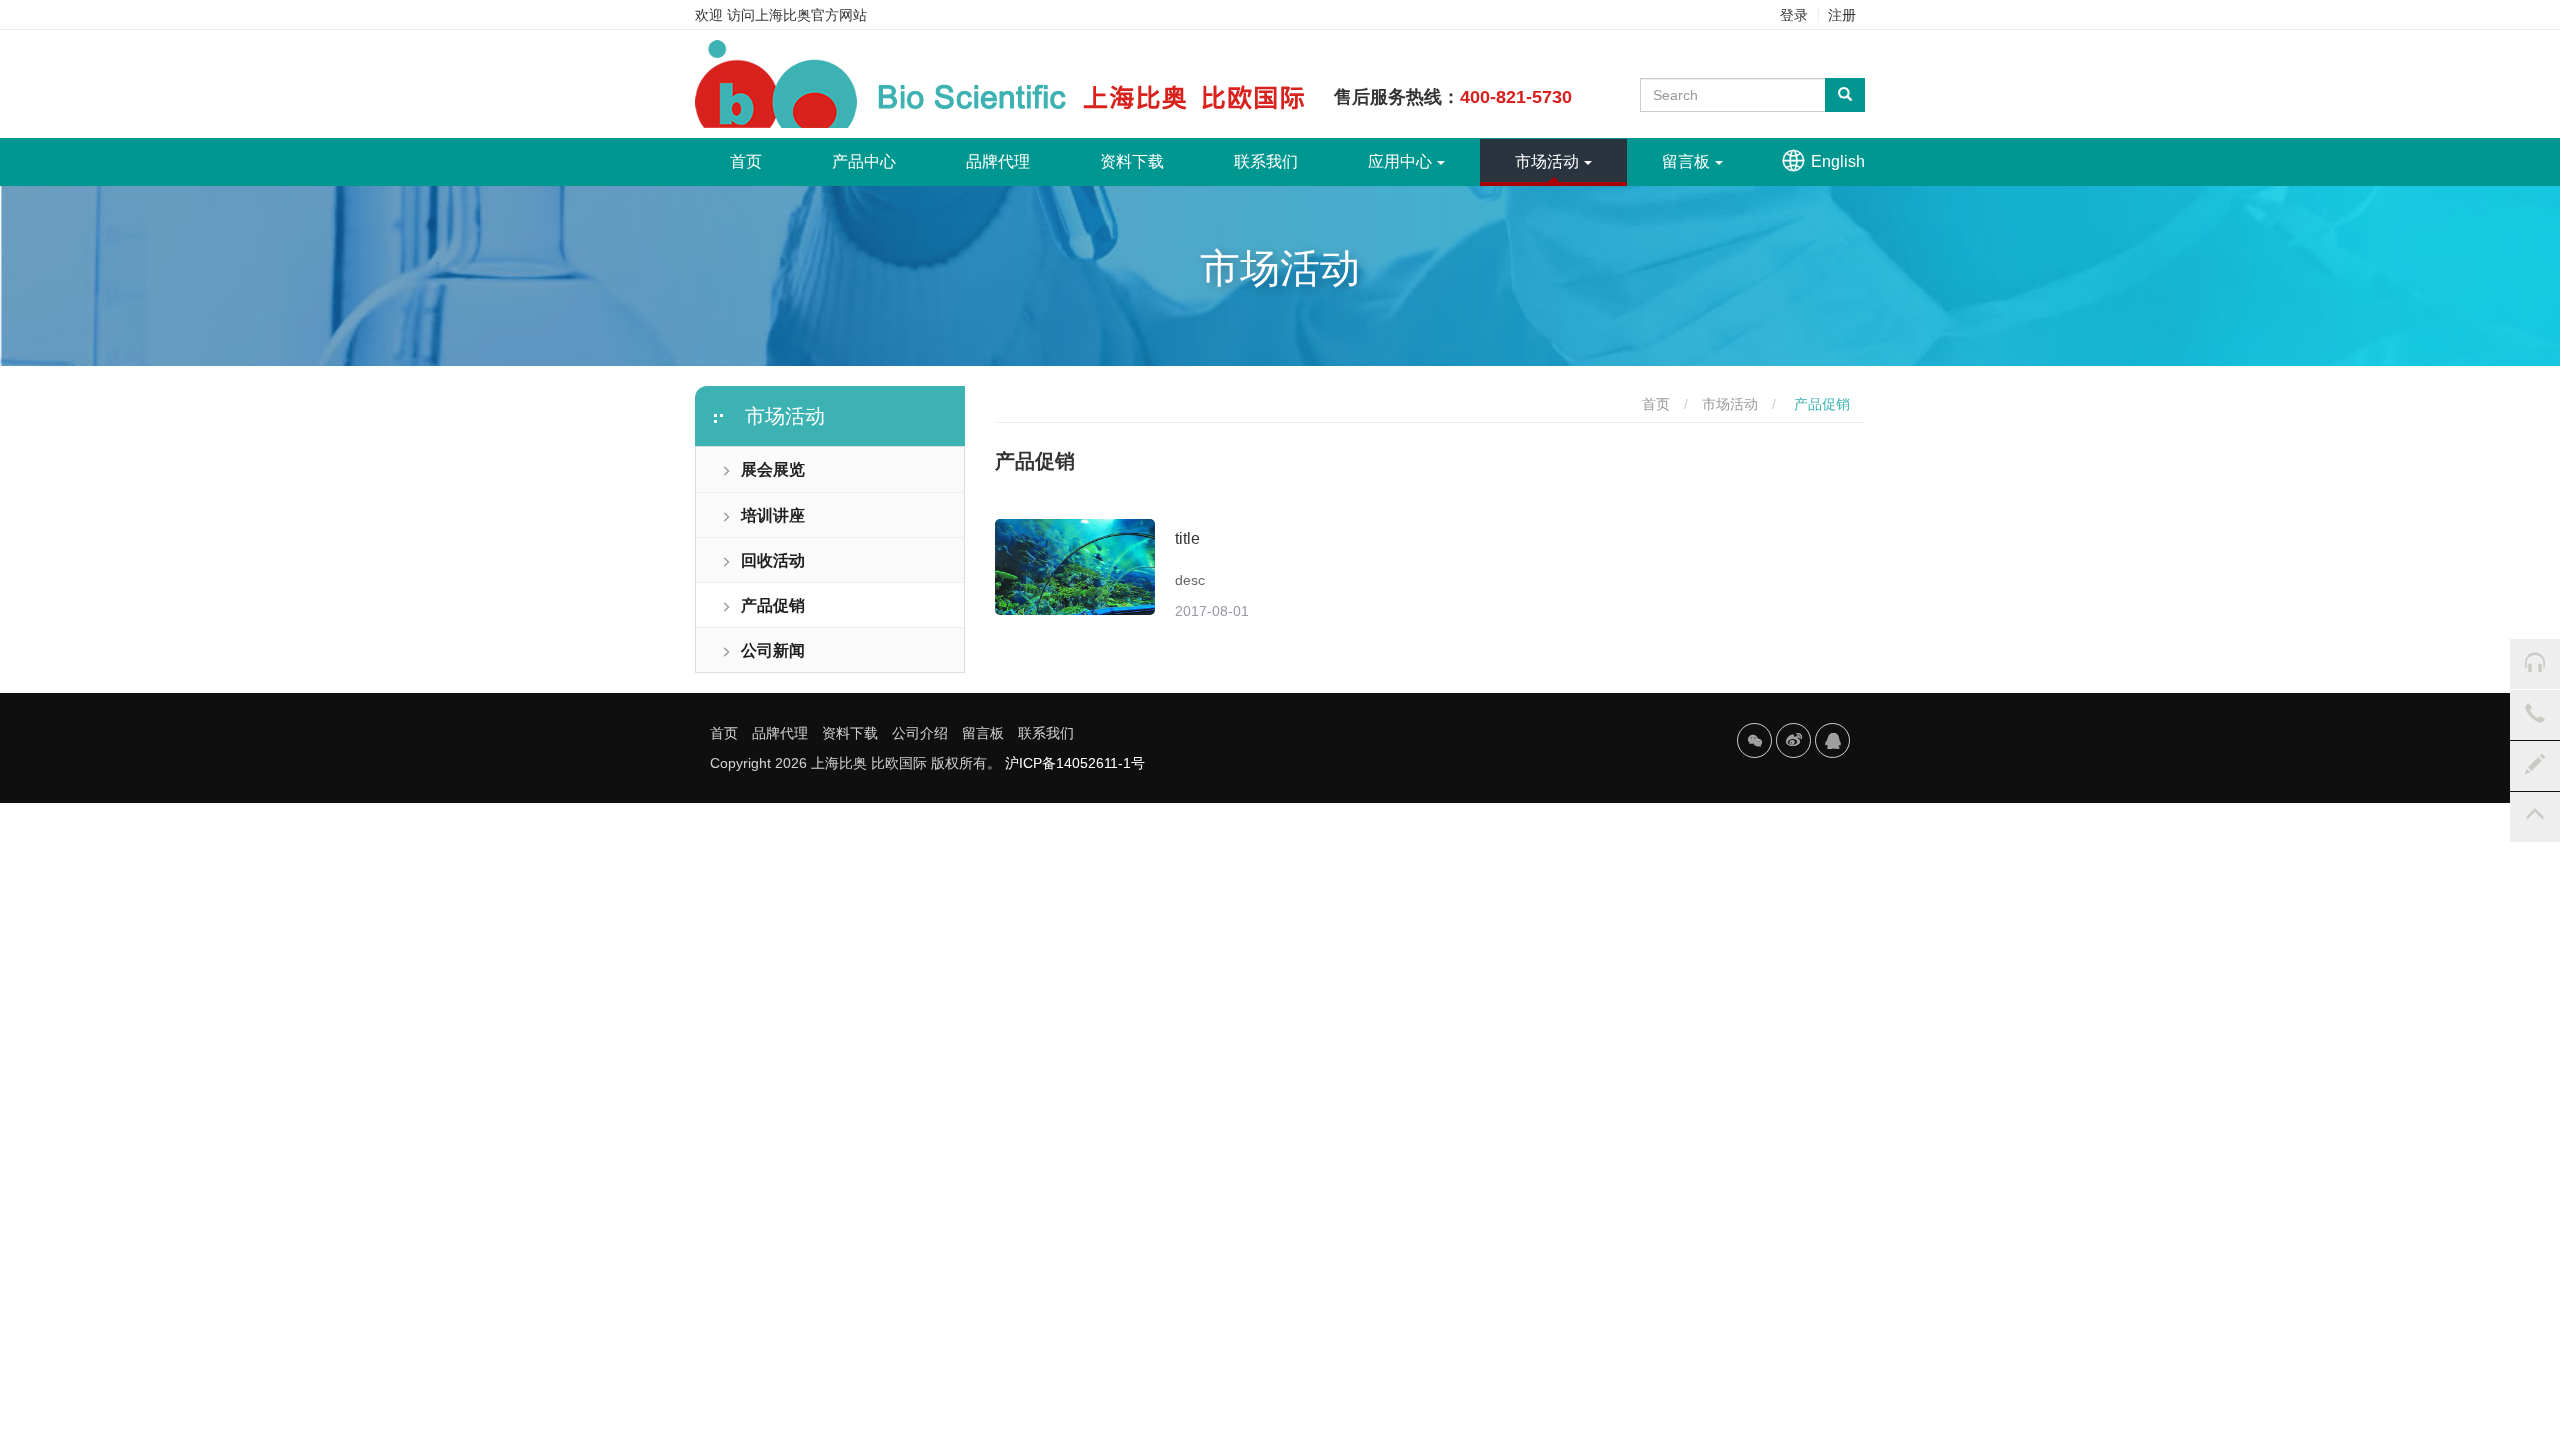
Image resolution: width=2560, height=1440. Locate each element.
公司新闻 (773, 650)
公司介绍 (920, 733)
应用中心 (1400, 161)
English (1838, 161)
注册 (1842, 15)
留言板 (1686, 161)
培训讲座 (773, 515)
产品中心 (864, 161)
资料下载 (1132, 161)
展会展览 (773, 469)
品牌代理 (998, 161)
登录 (1794, 15)
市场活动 (1547, 161)
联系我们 (1266, 161)
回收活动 (773, 560)
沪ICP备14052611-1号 (1075, 763)
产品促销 (773, 605)
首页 (763, 161)
